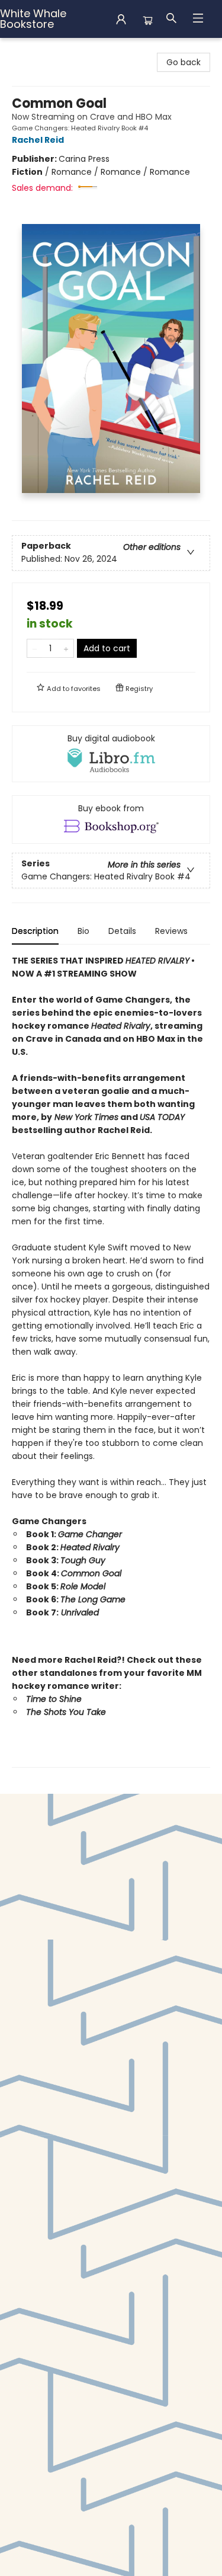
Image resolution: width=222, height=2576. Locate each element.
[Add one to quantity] (66, 648)
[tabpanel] (111, 1361)
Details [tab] (122, 931)
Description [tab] (35, 931)
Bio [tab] (83, 931)
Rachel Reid (38, 140)
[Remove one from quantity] (35, 648)
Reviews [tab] (171, 931)
